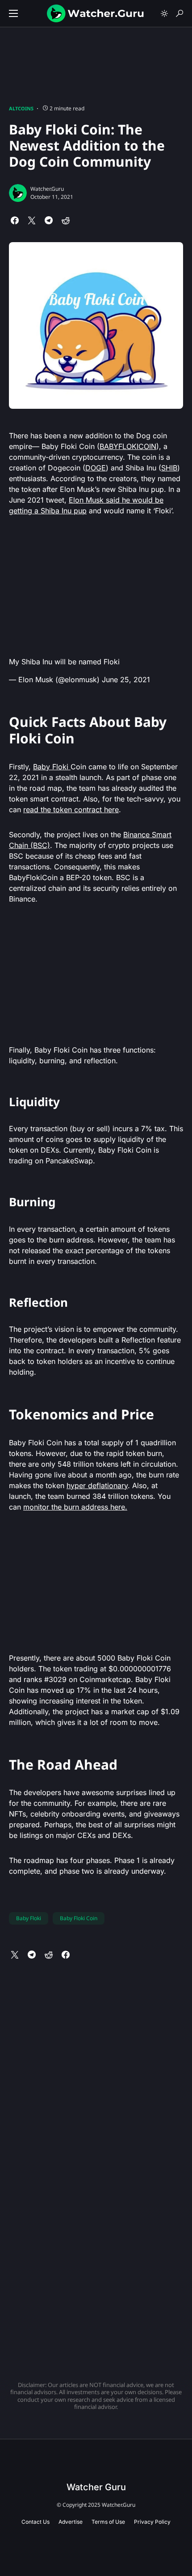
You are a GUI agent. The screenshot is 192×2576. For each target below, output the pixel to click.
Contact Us (35, 2522)
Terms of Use (108, 2522)
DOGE (96, 468)
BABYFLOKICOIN (128, 446)
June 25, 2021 (126, 680)
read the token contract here (71, 810)
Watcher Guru (96, 2487)
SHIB (169, 468)
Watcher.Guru (47, 189)
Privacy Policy (152, 2522)
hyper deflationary (97, 1485)
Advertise (71, 2522)
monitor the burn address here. (75, 1507)
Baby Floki (52, 767)
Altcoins (21, 108)
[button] (13, 13)
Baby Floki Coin (79, 1918)
